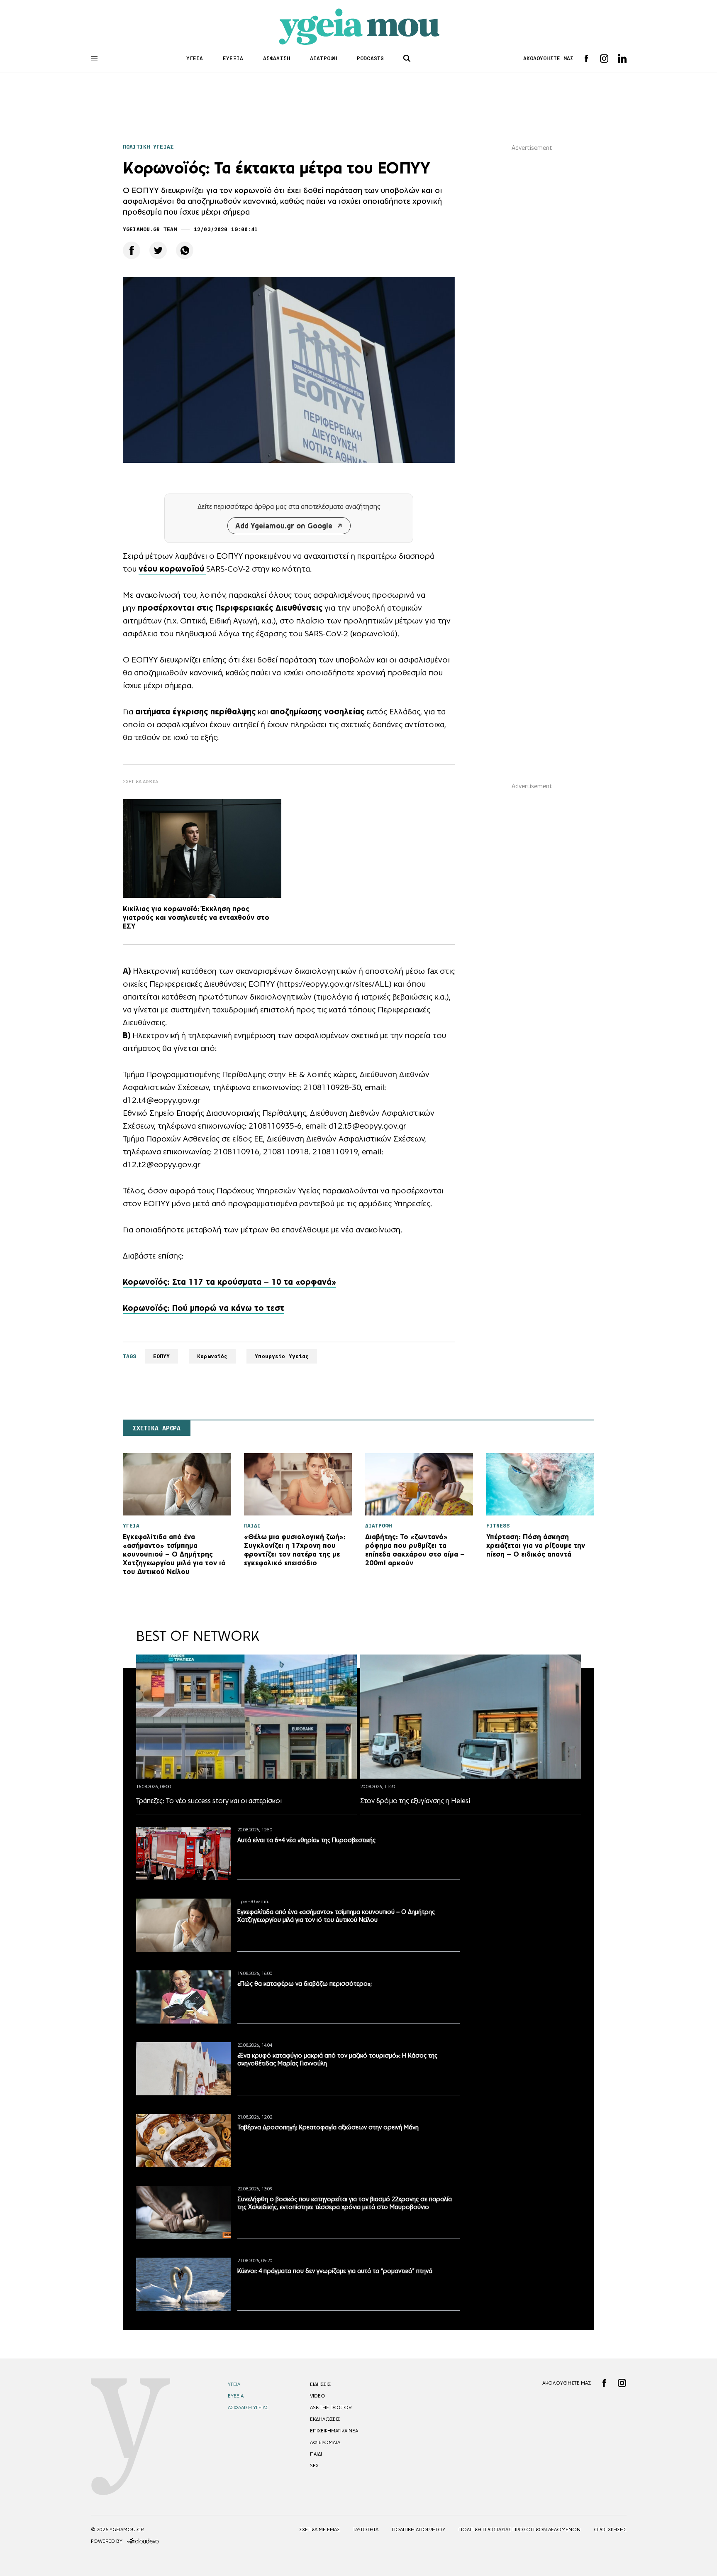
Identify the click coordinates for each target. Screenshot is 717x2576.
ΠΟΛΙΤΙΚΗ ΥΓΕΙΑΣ (148, 147)
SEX (314, 2466)
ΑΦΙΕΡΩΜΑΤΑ (325, 2442)
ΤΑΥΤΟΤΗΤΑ (366, 2530)
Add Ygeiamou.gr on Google (284, 526)
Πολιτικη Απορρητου (418, 2530)
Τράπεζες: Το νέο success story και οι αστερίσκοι (209, 1801)
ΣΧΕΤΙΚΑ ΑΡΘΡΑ (157, 1428)
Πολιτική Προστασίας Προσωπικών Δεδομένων (519, 2530)
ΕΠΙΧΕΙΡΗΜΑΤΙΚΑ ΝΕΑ (334, 2431)
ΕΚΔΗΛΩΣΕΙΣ (325, 2419)
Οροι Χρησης (610, 2530)
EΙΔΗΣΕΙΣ (320, 2384)
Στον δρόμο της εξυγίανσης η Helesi (415, 1801)
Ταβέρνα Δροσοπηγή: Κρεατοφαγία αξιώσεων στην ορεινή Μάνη (328, 2127)
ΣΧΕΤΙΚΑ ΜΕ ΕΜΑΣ (319, 2530)
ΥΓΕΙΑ (195, 58)
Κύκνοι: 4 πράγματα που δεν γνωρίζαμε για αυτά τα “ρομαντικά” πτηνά (335, 2271)
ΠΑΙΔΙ (316, 2454)
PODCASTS (370, 58)
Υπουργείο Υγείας (282, 1356)
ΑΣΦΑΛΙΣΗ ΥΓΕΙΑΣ (248, 2407)
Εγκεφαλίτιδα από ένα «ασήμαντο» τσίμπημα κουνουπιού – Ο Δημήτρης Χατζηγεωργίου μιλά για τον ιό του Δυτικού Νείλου (336, 1916)
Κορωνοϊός (212, 1356)
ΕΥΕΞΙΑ (233, 58)
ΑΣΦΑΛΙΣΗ (277, 58)
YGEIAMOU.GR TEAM (150, 229)
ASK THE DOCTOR (331, 2407)
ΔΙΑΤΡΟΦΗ (323, 58)
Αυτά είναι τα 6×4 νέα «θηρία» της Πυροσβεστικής (306, 1840)
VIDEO (318, 2396)
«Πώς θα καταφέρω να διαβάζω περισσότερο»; (305, 1983)
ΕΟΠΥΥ (162, 1356)
